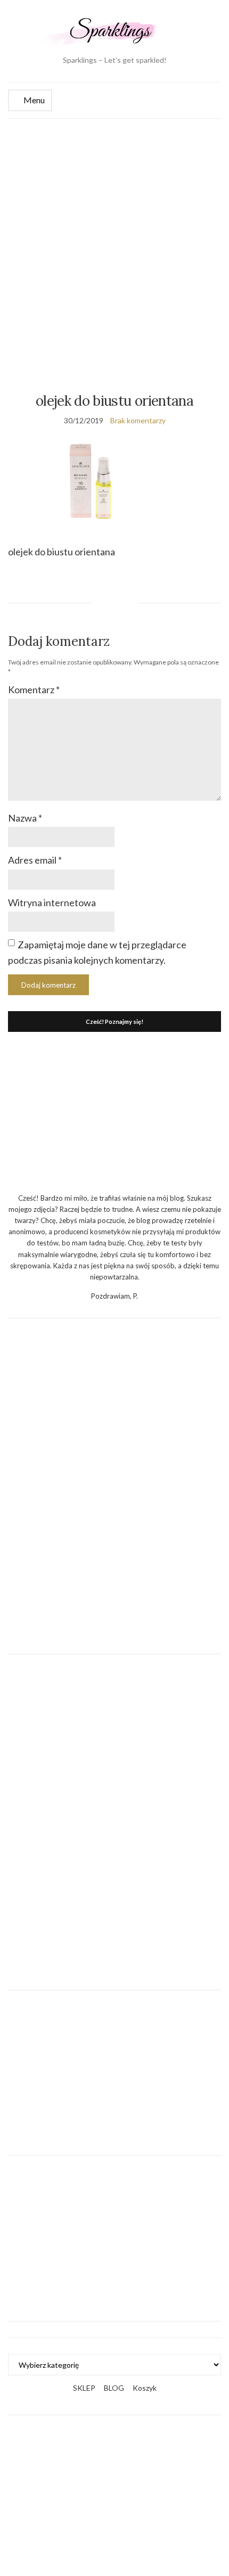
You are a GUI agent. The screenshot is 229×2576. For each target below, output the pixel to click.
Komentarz (34, 690)
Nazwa (25, 818)
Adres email (35, 860)
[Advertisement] (114, 239)
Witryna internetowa (52, 903)
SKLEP (84, 2388)
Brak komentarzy (138, 420)
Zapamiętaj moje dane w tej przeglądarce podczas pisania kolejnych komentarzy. (97, 952)
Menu (33, 100)
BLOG (114, 2388)
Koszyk (145, 2388)
